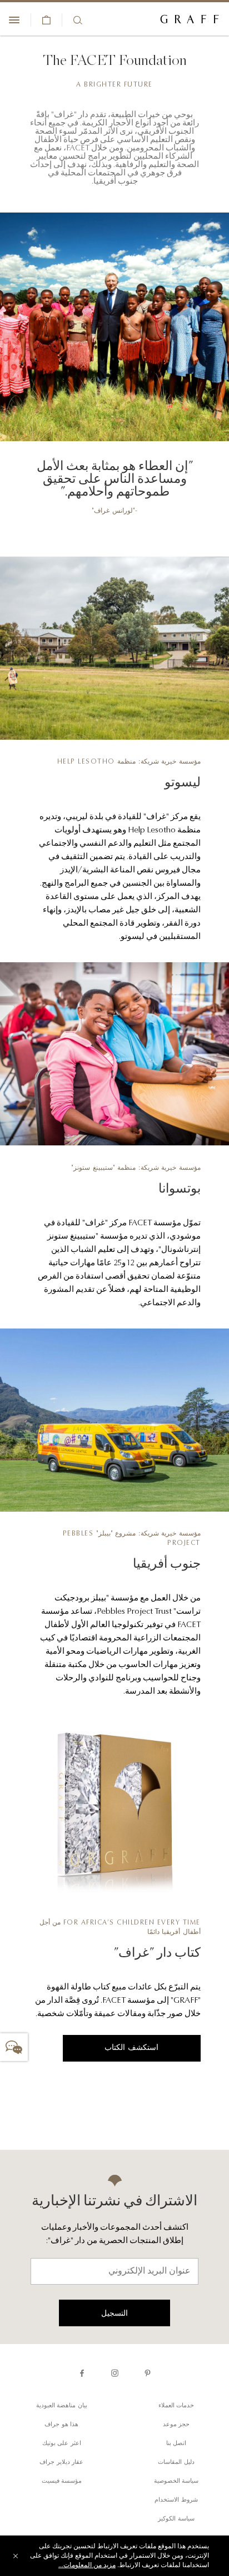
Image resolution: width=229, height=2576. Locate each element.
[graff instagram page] (115, 2373)
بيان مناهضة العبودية (62, 2406)
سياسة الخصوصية (176, 2481)
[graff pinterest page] (148, 2373)
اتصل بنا (176, 2444)
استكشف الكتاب (131, 2048)
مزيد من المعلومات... (87, 2565)
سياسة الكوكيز (176, 2519)
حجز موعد (176, 2425)
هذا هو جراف (61, 2425)
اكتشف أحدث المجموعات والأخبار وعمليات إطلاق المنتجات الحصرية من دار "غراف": (115, 2234)
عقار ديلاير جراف (61, 2463)
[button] (14, 2047)
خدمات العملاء (176, 2406)
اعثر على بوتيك (62, 2444)
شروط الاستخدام (176, 2500)
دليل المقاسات (176, 2463)
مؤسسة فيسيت (62, 2481)
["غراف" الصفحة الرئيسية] (190, 20)
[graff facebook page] (82, 2373)
